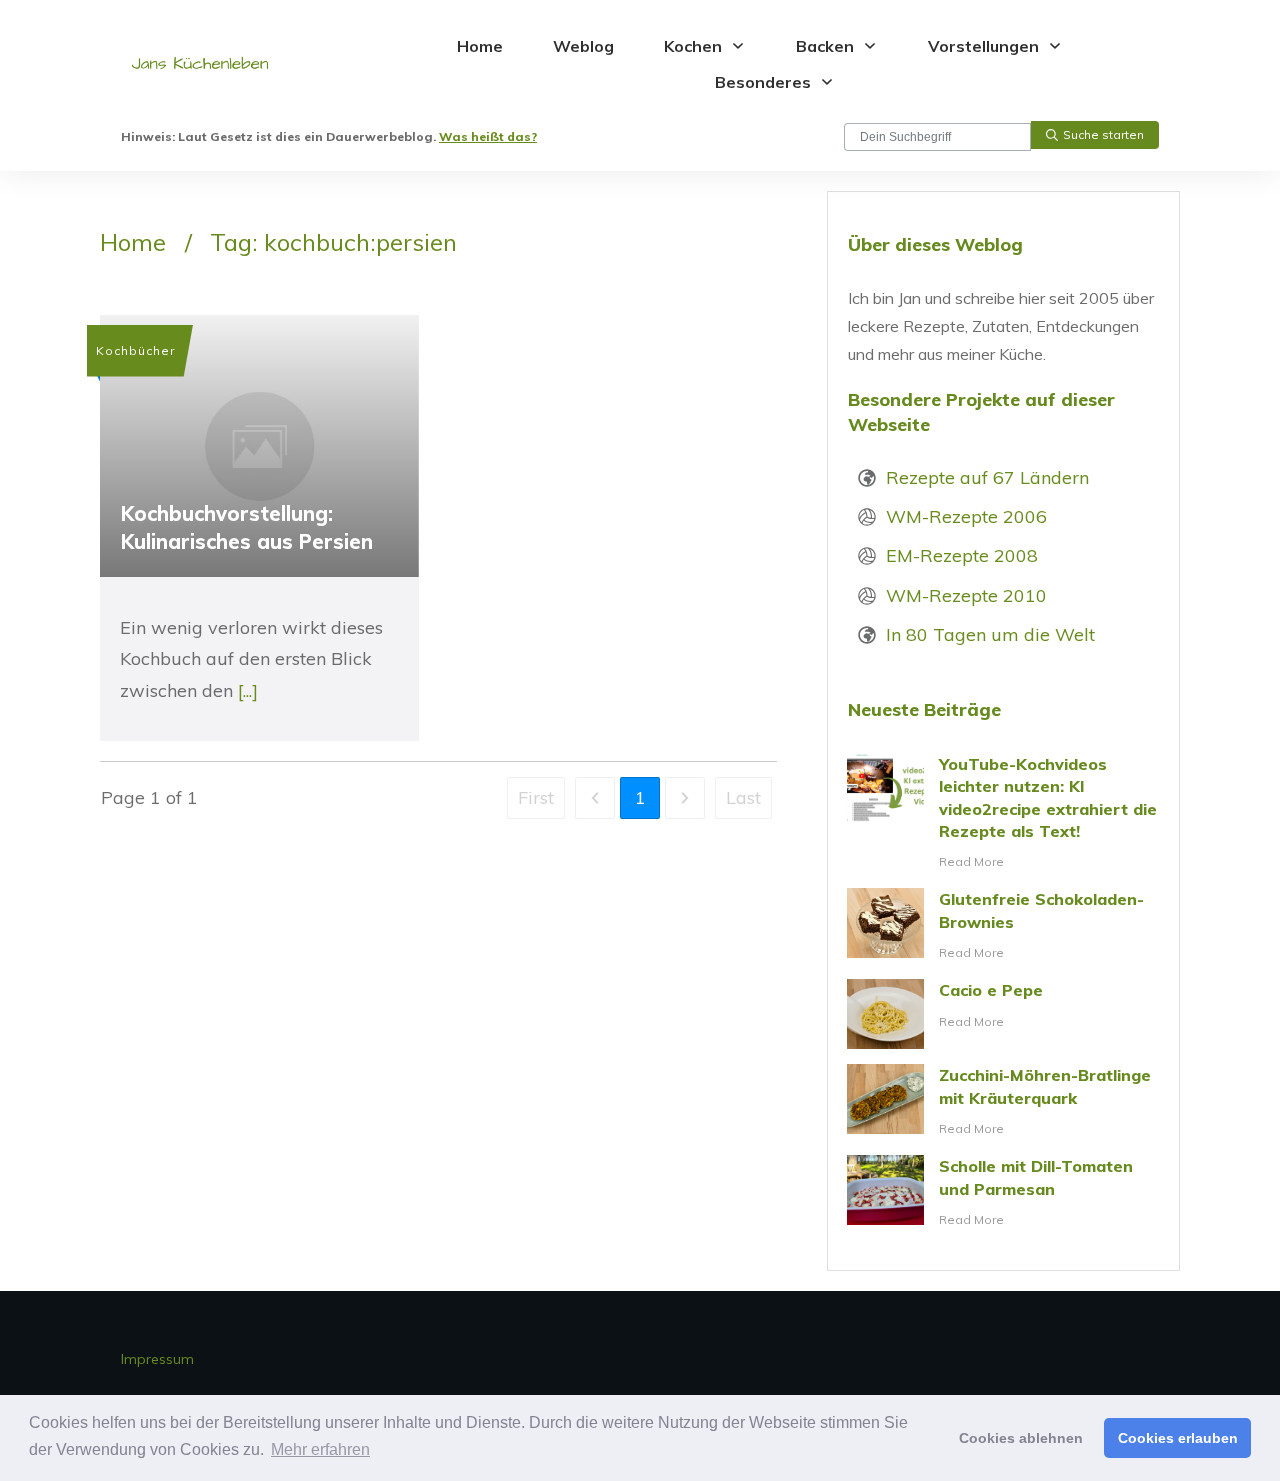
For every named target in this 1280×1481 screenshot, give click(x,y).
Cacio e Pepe (1003, 1014)
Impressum (157, 1359)
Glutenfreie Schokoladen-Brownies (1003, 926)
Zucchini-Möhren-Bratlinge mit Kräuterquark (1003, 1102)
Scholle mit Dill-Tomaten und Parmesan (1003, 1193)
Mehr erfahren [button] (320, 1449)
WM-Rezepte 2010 (966, 595)
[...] (248, 690)
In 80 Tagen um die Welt (990, 634)
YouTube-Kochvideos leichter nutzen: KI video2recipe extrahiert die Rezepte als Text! (1003, 813)
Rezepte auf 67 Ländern (987, 477)
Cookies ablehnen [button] (1021, 1438)
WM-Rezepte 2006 (966, 516)
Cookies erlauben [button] (1178, 1438)
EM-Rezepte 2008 (962, 555)
